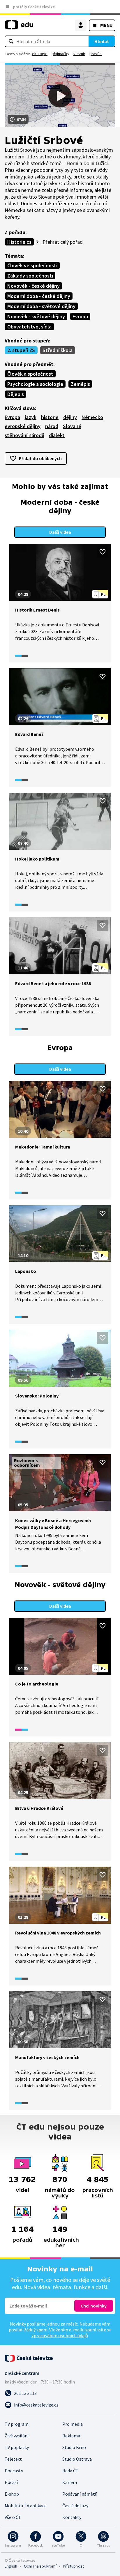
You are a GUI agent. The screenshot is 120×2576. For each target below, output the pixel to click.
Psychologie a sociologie (35, 384)
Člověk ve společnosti (32, 265)
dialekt (57, 435)
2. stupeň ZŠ (21, 350)
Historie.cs (19, 242)
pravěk (96, 54)
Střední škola (58, 350)
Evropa (80, 316)
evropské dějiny (23, 426)
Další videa (60, 532)
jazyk (31, 417)
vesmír (79, 54)
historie (50, 417)
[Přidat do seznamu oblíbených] (103, 552)
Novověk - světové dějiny (36, 316)
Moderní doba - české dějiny (39, 296)
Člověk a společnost (30, 374)
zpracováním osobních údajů (60, 2335)
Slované (72, 426)
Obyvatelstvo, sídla (29, 327)
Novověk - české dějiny (33, 286)
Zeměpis (80, 384)
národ (52, 426)
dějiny (70, 417)
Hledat (102, 41)
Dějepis (16, 394)
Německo (92, 417)
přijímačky (60, 54)
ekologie (40, 54)
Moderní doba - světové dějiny (41, 306)
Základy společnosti (30, 276)
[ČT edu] (19, 27)
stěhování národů (24, 435)
